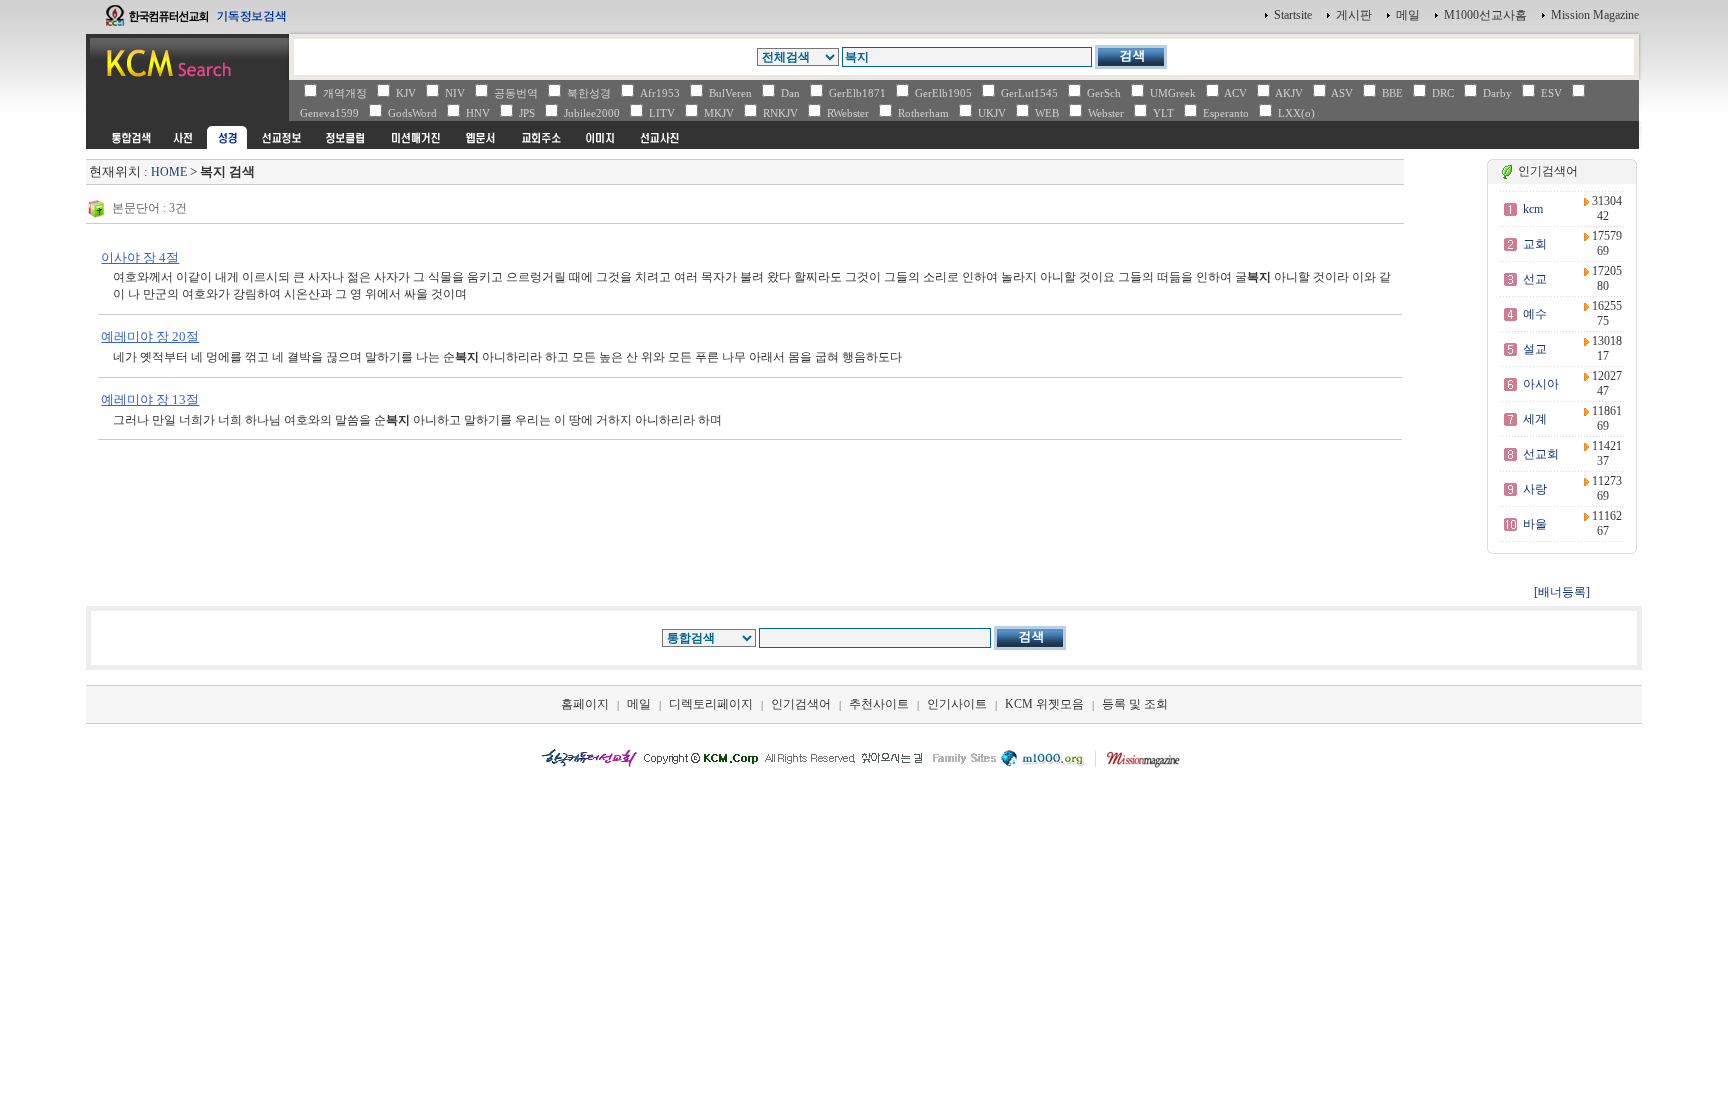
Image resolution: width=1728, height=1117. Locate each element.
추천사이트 (879, 704)
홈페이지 (585, 704)
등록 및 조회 (1135, 704)
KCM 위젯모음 (1044, 704)
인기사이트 (957, 704)
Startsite (1293, 15)
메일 (1408, 15)
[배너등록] (1562, 592)
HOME (169, 172)
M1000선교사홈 (1485, 15)
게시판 (1354, 15)
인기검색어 (801, 704)
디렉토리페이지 (711, 704)
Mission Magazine (1595, 15)
